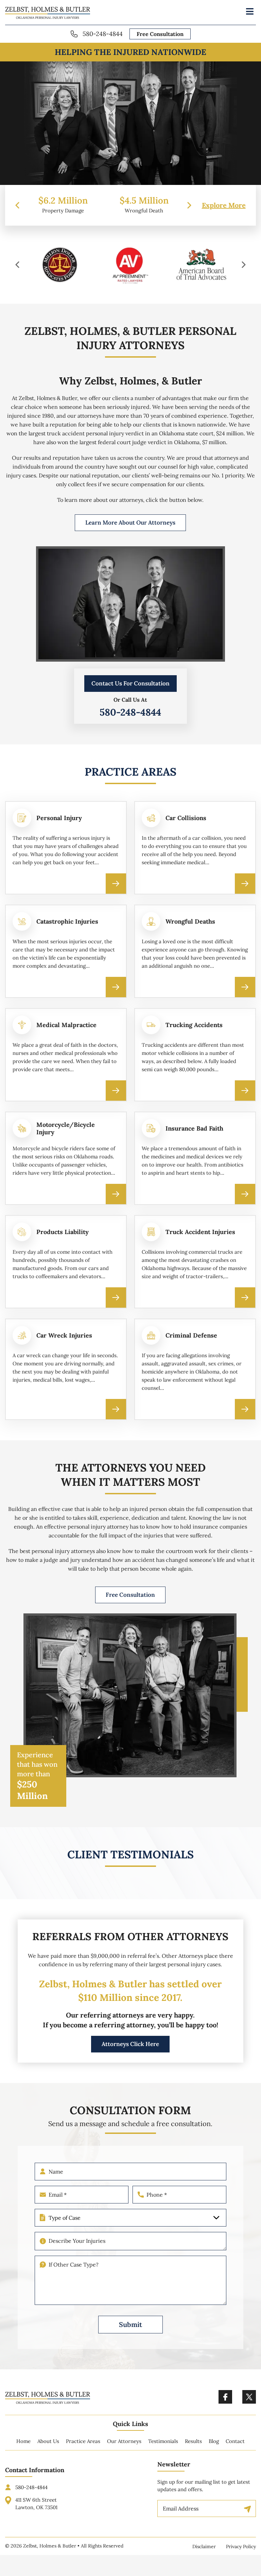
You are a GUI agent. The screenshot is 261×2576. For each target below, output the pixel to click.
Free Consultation (160, 34)
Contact (235, 2441)
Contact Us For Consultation (130, 684)
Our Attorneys (124, 2441)
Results (193, 2441)
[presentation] (17, 205)
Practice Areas (83, 2441)
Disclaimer (204, 2546)
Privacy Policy (241, 2546)
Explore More (224, 205)
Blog (214, 2441)
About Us (48, 2441)
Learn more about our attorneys (130, 523)
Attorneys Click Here (130, 2044)
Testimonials (163, 2441)
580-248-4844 (103, 34)
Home (23, 2441)
